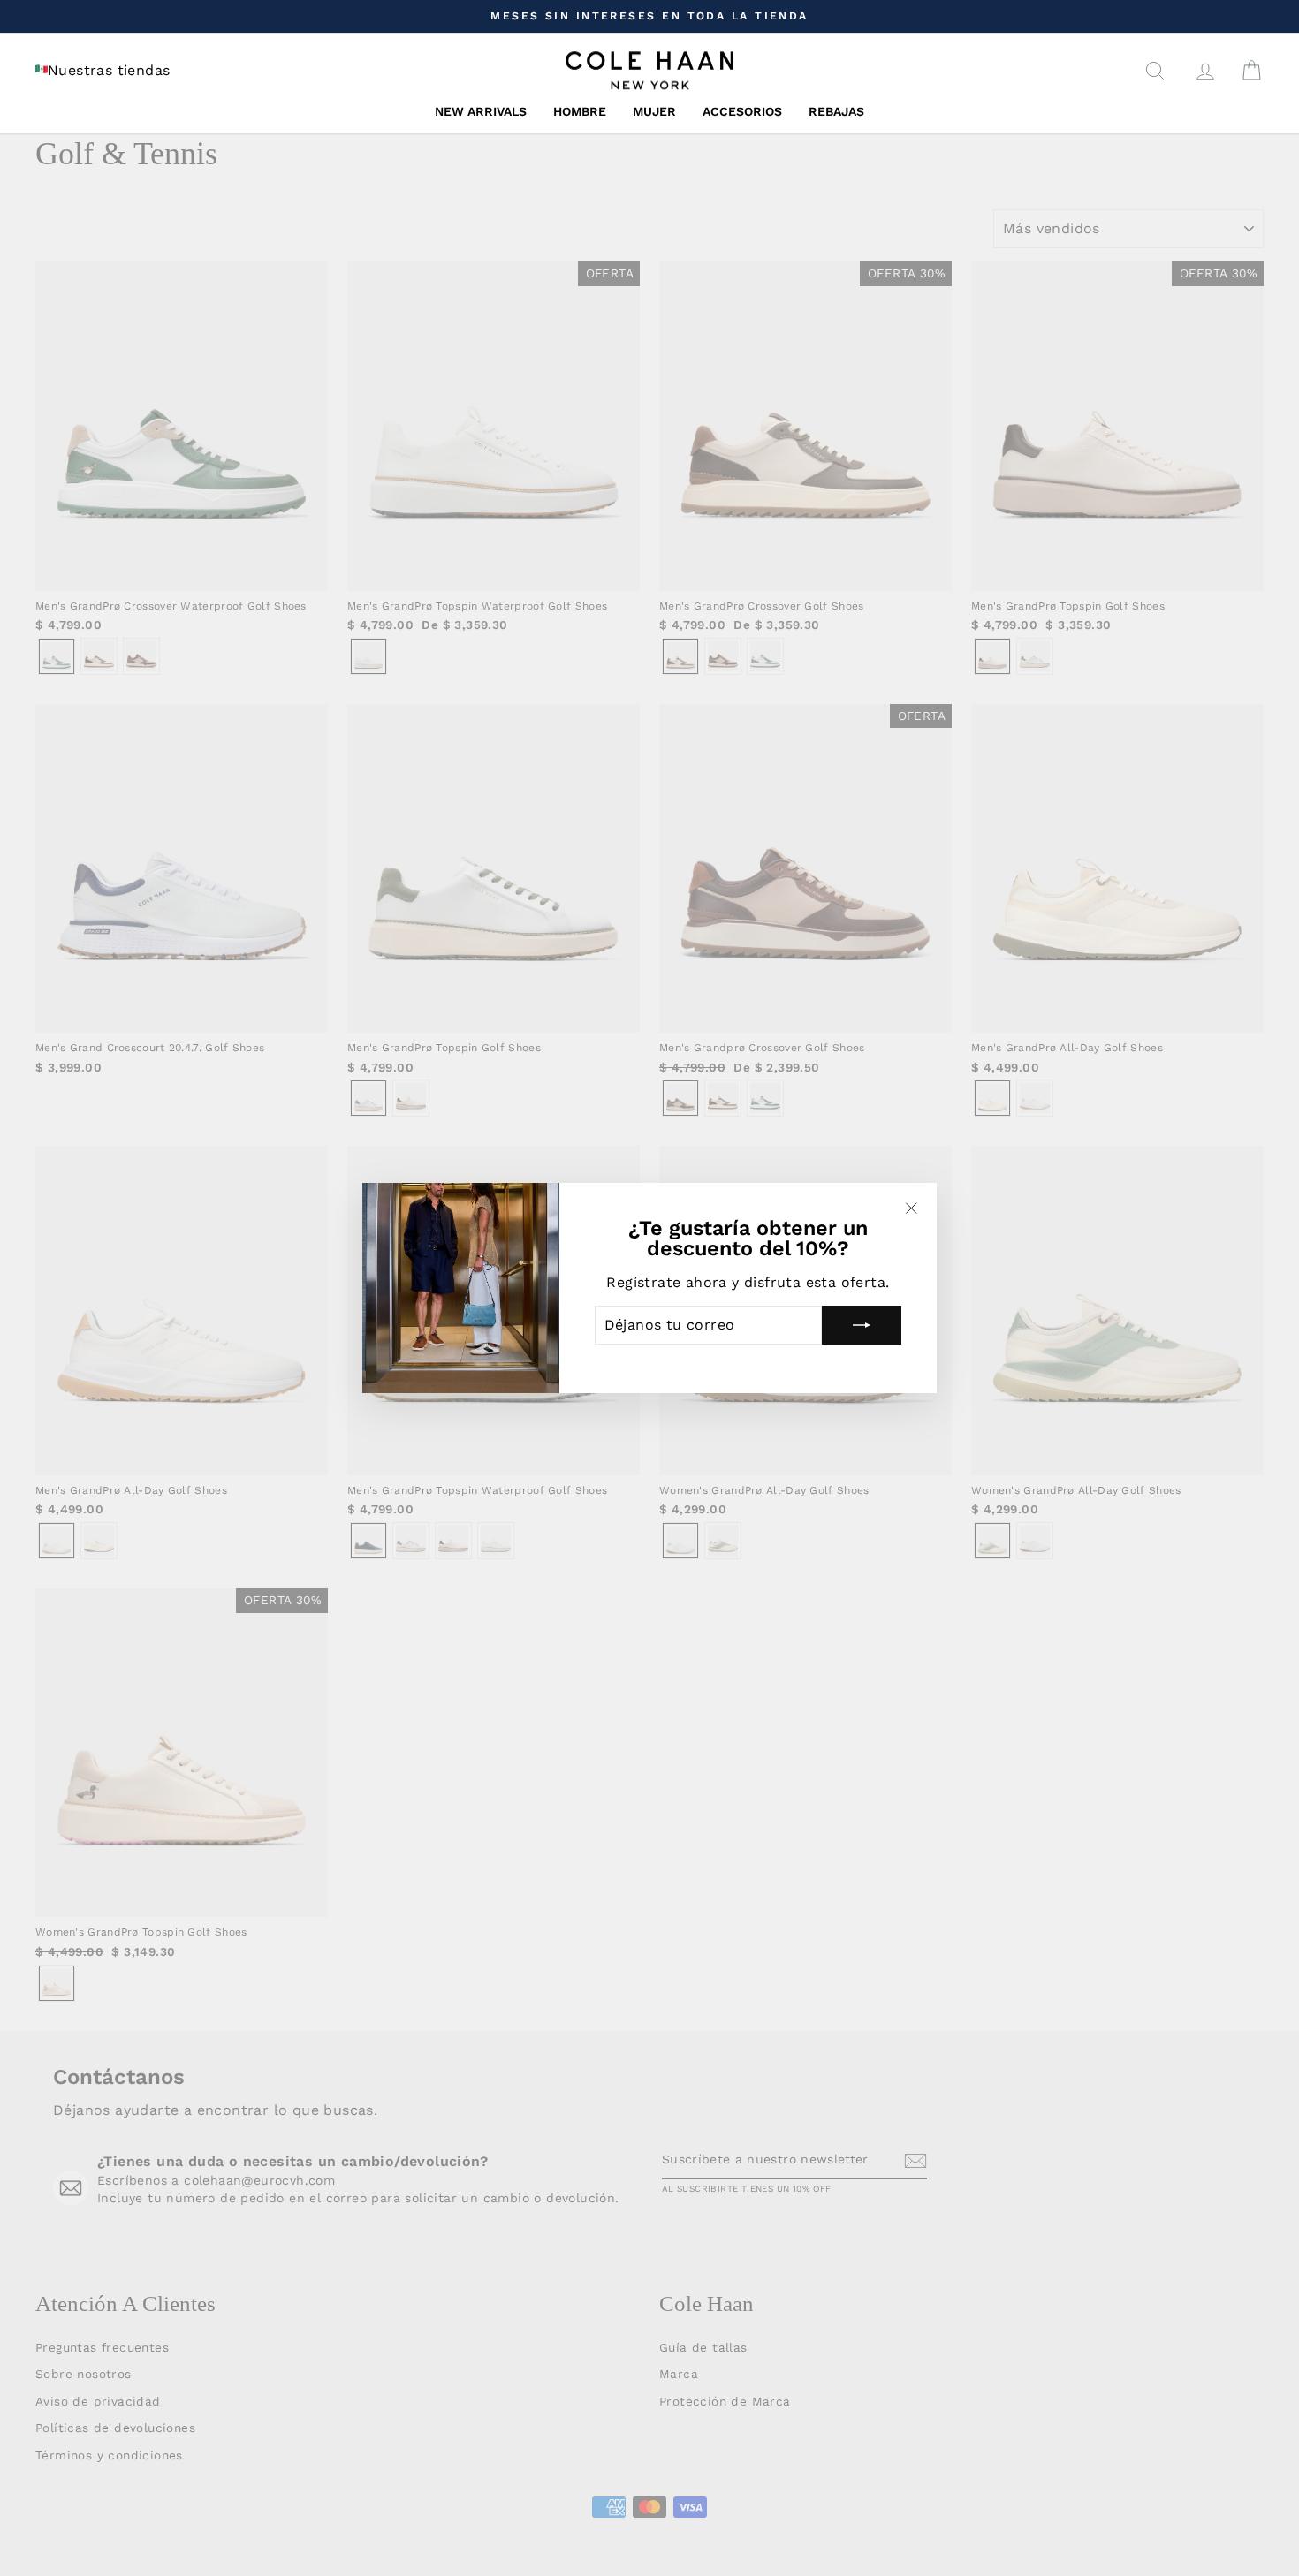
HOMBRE (580, 111)
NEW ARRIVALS (481, 111)
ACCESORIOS (742, 111)
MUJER (654, 111)
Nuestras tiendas (109, 70)
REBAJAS (836, 111)
